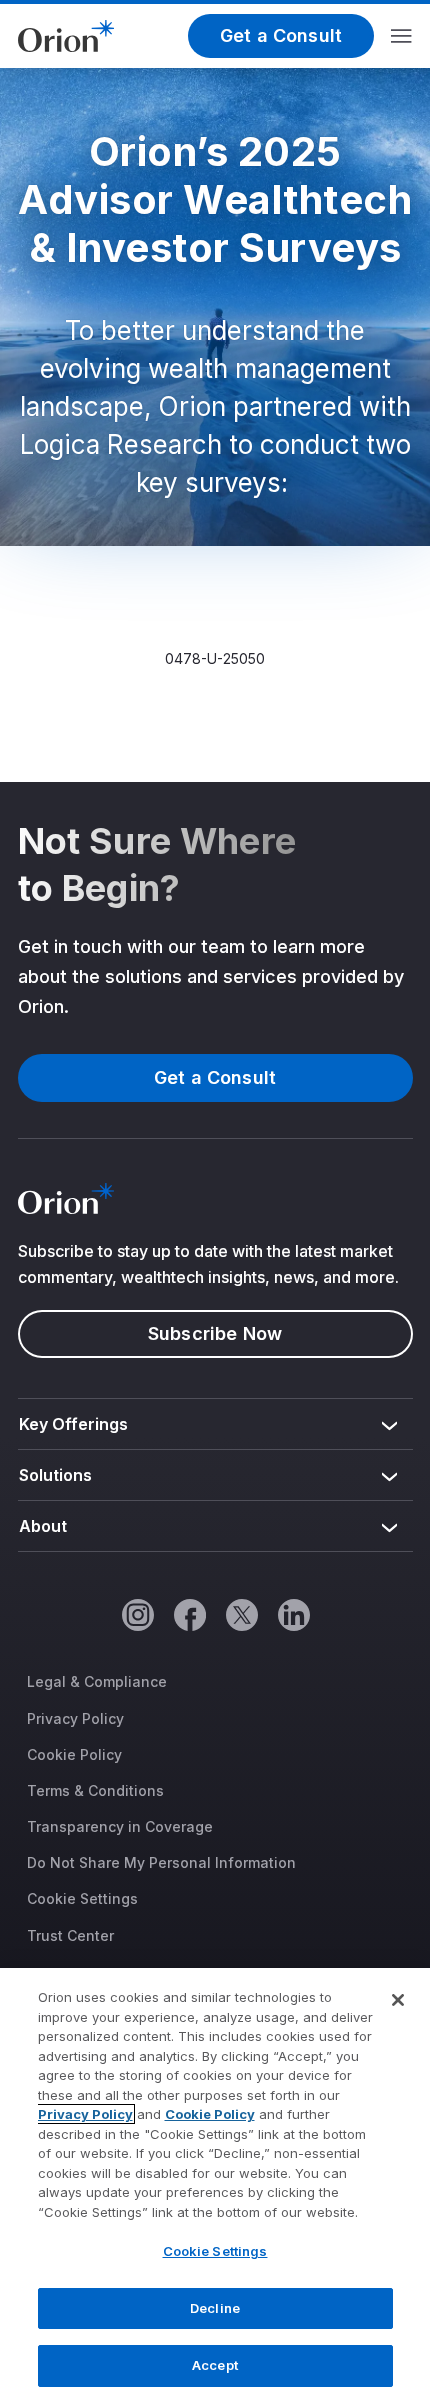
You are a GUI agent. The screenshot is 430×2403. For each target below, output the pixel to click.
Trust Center (70, 1935)
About (43, 1526)
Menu (401, 36)
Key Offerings (74, 1424)
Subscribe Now (215, 1333)
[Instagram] (137, 1614)
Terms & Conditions (95, 1790)
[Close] (398, 2000)
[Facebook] (189, 1614)
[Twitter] (241, 1614)
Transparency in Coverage (120, 1826)
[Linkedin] (293, 1614)
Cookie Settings (82, 1898)
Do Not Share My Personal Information (161, 1862)
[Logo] (66, 34)
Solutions (56, 1475)
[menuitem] (215, 1424)
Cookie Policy (74, 1754)
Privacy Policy (75, 1718)
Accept (215, 2365)
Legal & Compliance (97, 1681)
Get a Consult (281, 35)
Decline (215, 2308)
